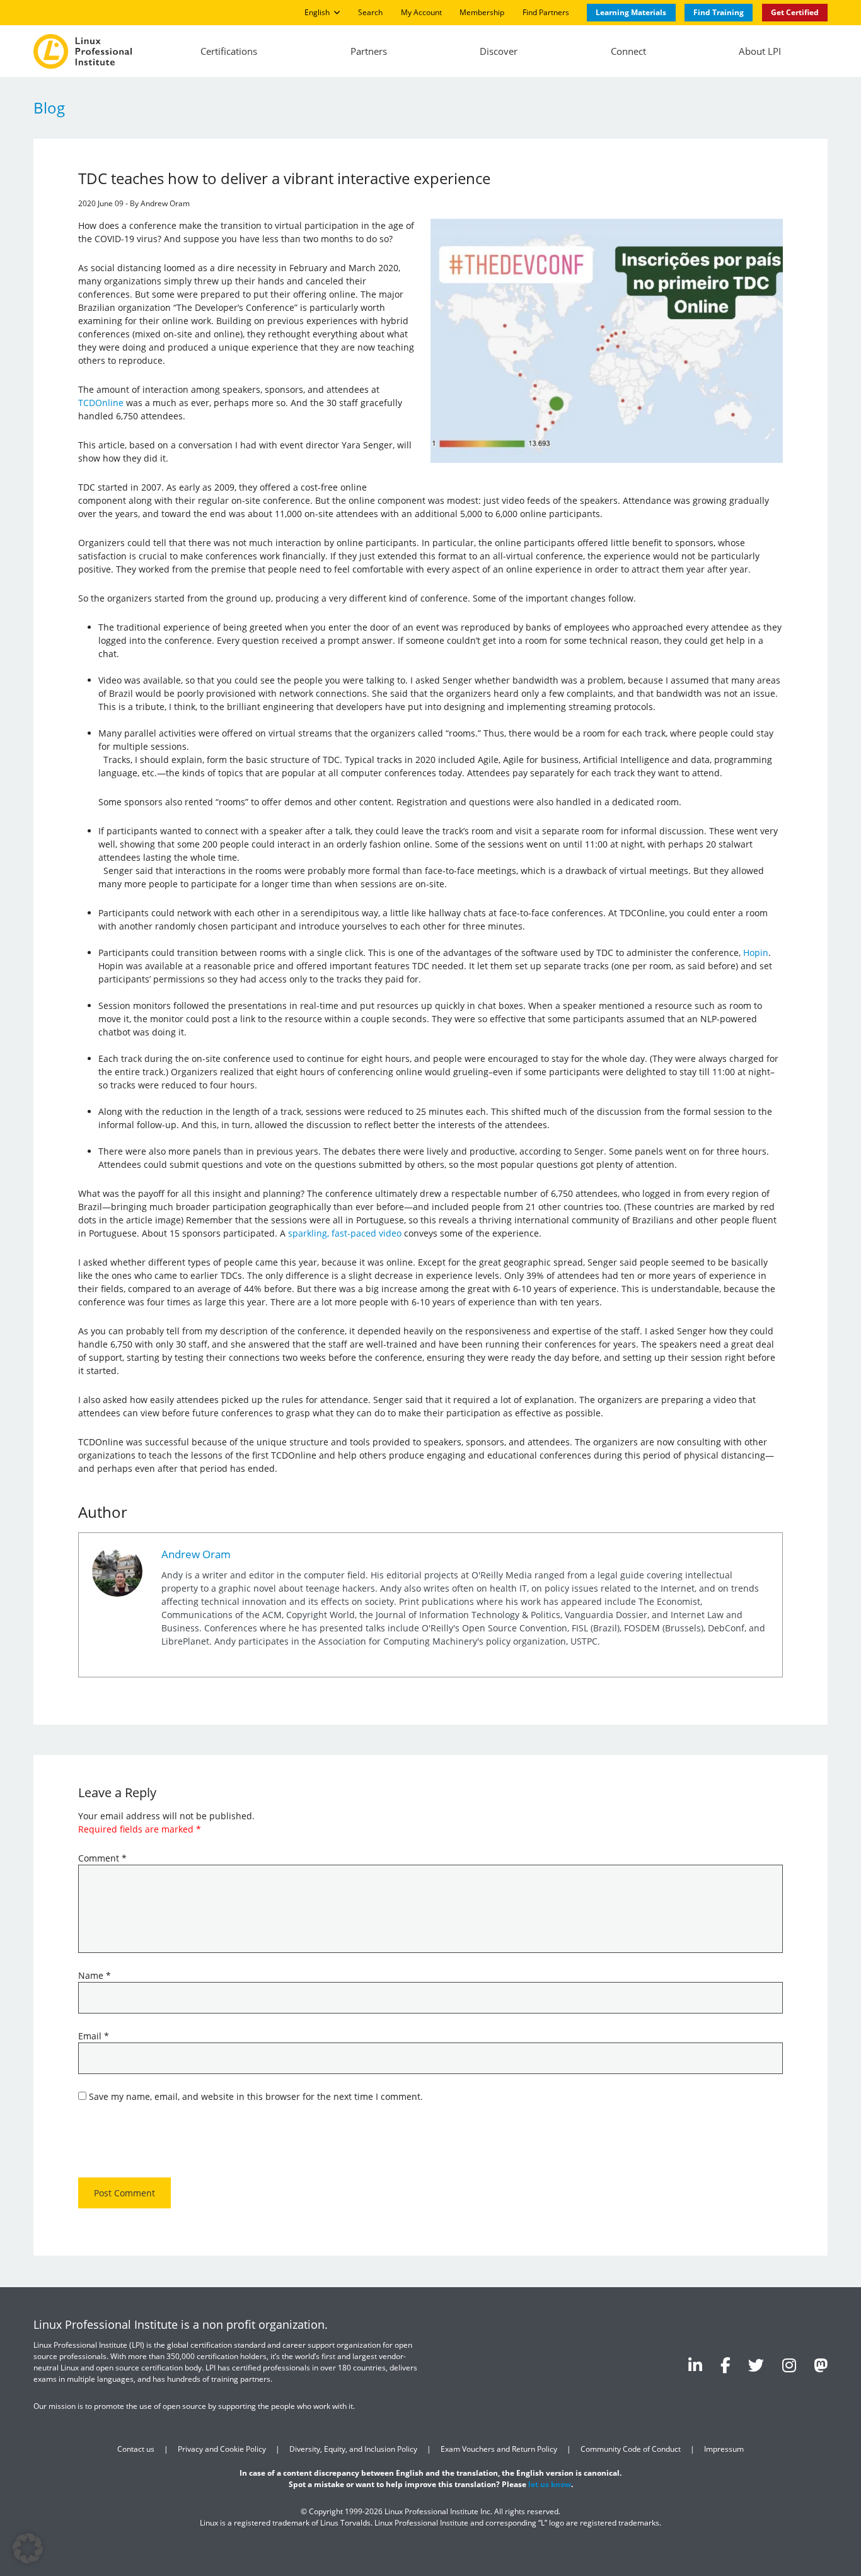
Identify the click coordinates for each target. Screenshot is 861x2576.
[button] (28, 2548)
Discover (499, 51)
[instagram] (789, 2365)
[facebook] (725, 2365)
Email (94, 2036)
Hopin (756, 953)
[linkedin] (695, 2365)
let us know (550, 2484)
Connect (628, 51)
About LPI (760, 51)
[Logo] (83, 51)
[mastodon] (821, 2365)
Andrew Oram (196, 1553)
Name (95, 1975)
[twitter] (756, 2365)
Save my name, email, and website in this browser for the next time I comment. (256, 2096)
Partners (369, 51)
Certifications (229, 51)
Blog (49, 108)
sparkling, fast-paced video (345, 1233)
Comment (102, 1858)
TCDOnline (101, 403)
